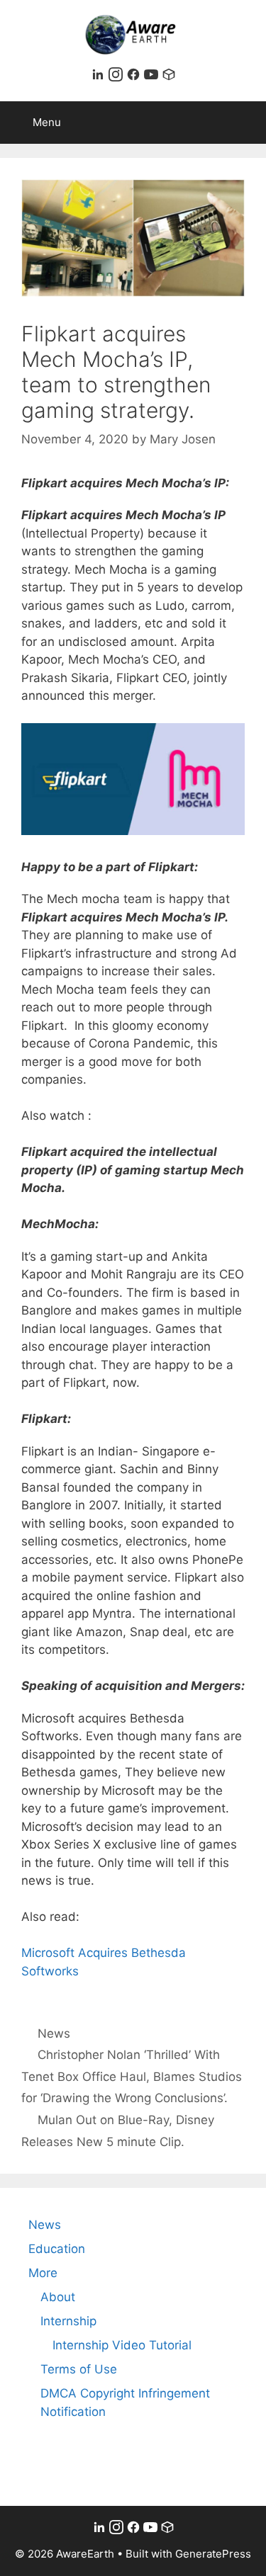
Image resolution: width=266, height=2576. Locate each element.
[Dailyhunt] (169, 77)
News (54, 2033)
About (58, 2297)
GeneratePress (213, 2554)
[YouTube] (153, 77)
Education (57, 2249)
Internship (68, 2321)
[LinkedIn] (100, 77)
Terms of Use (79, 2369)
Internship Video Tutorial (122, 2345)
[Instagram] (117, 77)
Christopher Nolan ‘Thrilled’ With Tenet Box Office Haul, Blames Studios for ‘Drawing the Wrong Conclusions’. (132, 2076)
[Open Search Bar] (245, 123)
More (43, 2273)
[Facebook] (135, 77)
